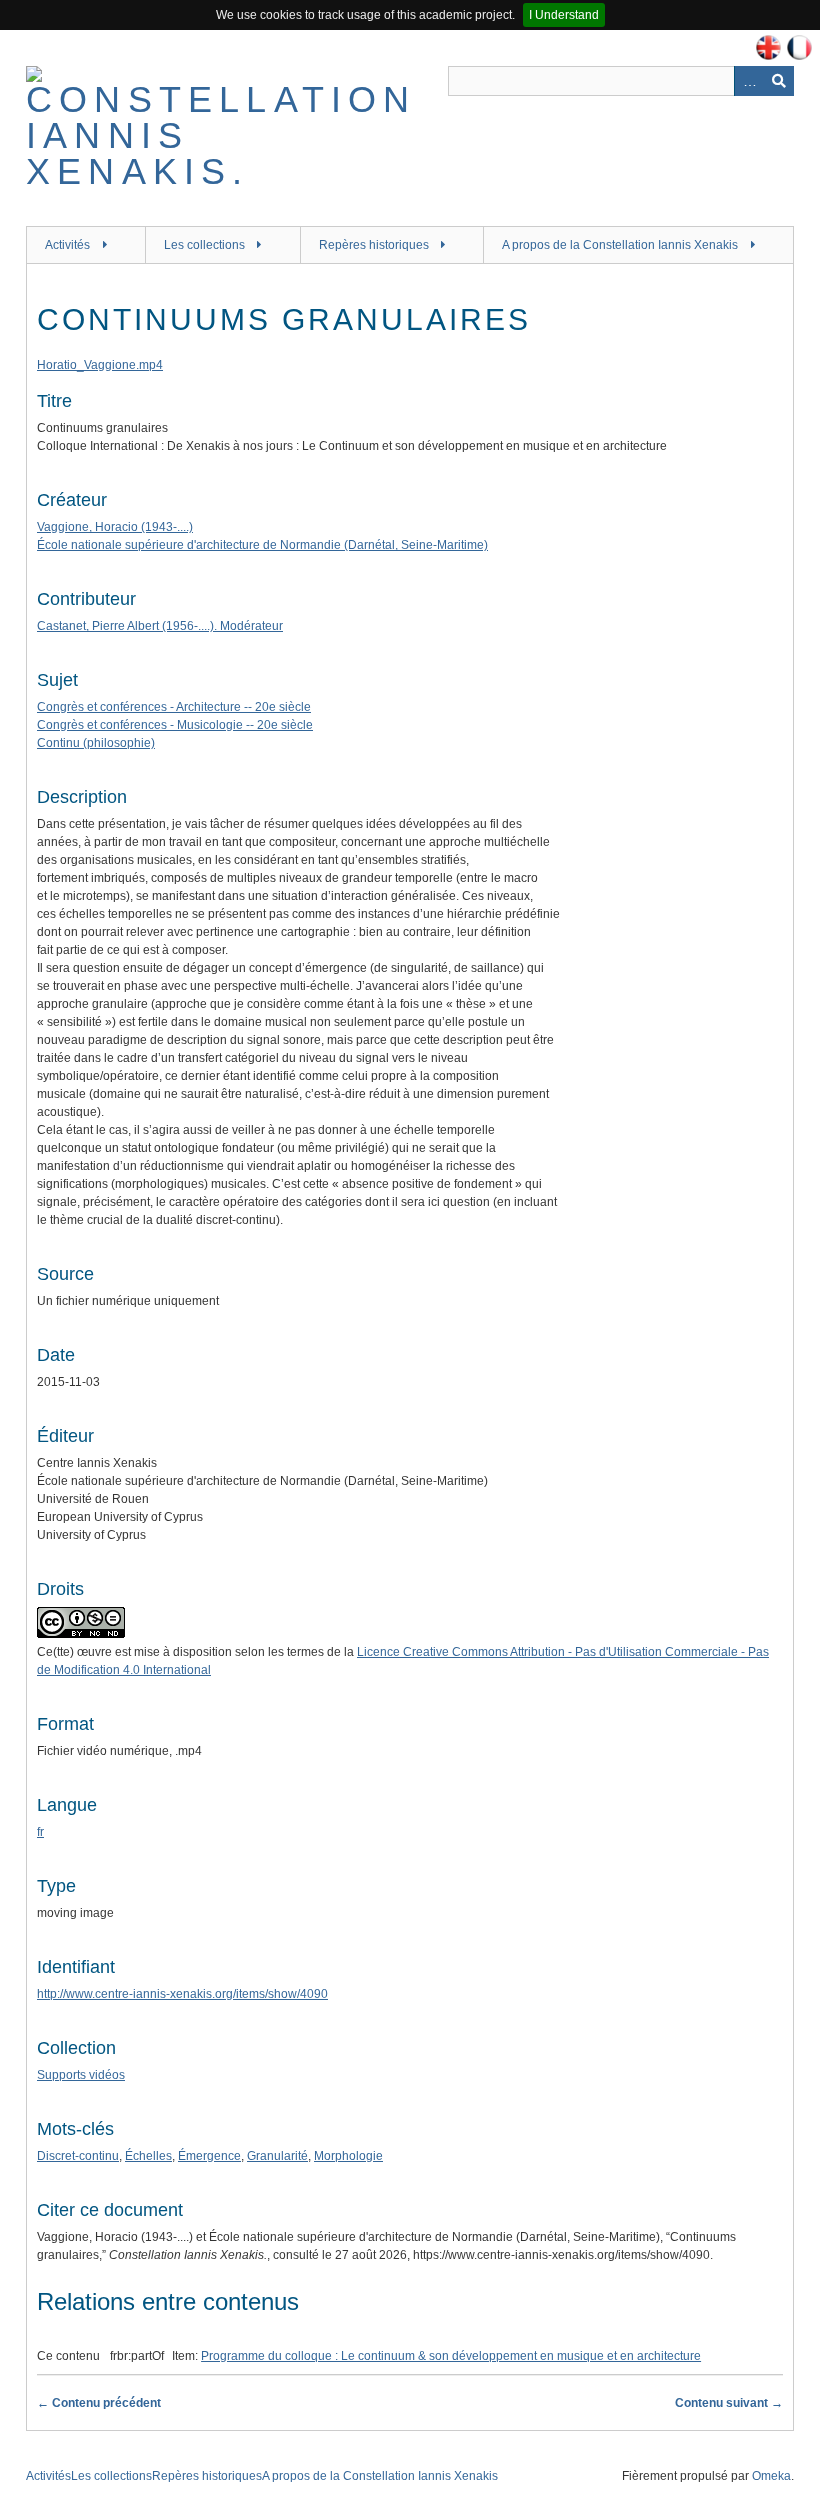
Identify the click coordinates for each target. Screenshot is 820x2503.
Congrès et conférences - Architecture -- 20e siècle (174, 707)
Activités (67, 245)
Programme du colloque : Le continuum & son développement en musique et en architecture (451, 2356)
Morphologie (348, 2156)
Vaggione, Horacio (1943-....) (115, 527)
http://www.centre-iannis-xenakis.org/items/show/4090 (182, 1994)
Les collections (204, 245)
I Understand (564, 15)
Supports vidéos (81, 2075)
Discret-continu (78, 2156)
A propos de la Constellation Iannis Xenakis (620, 245)
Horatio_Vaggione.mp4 (100, 365)
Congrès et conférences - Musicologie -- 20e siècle (175, 725)
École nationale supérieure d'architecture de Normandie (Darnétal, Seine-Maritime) (262, 545)
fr (40, 1832)
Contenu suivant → (729, 2403)
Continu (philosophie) (96, 743)
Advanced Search (749, 81)
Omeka (771, 2476)
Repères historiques (374, 245)
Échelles (148, 2156)
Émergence (209, 2156)
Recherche (779, 81)
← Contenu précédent (99, 2403)
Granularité (277, 2156)
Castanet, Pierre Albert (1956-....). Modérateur (160, 626)
